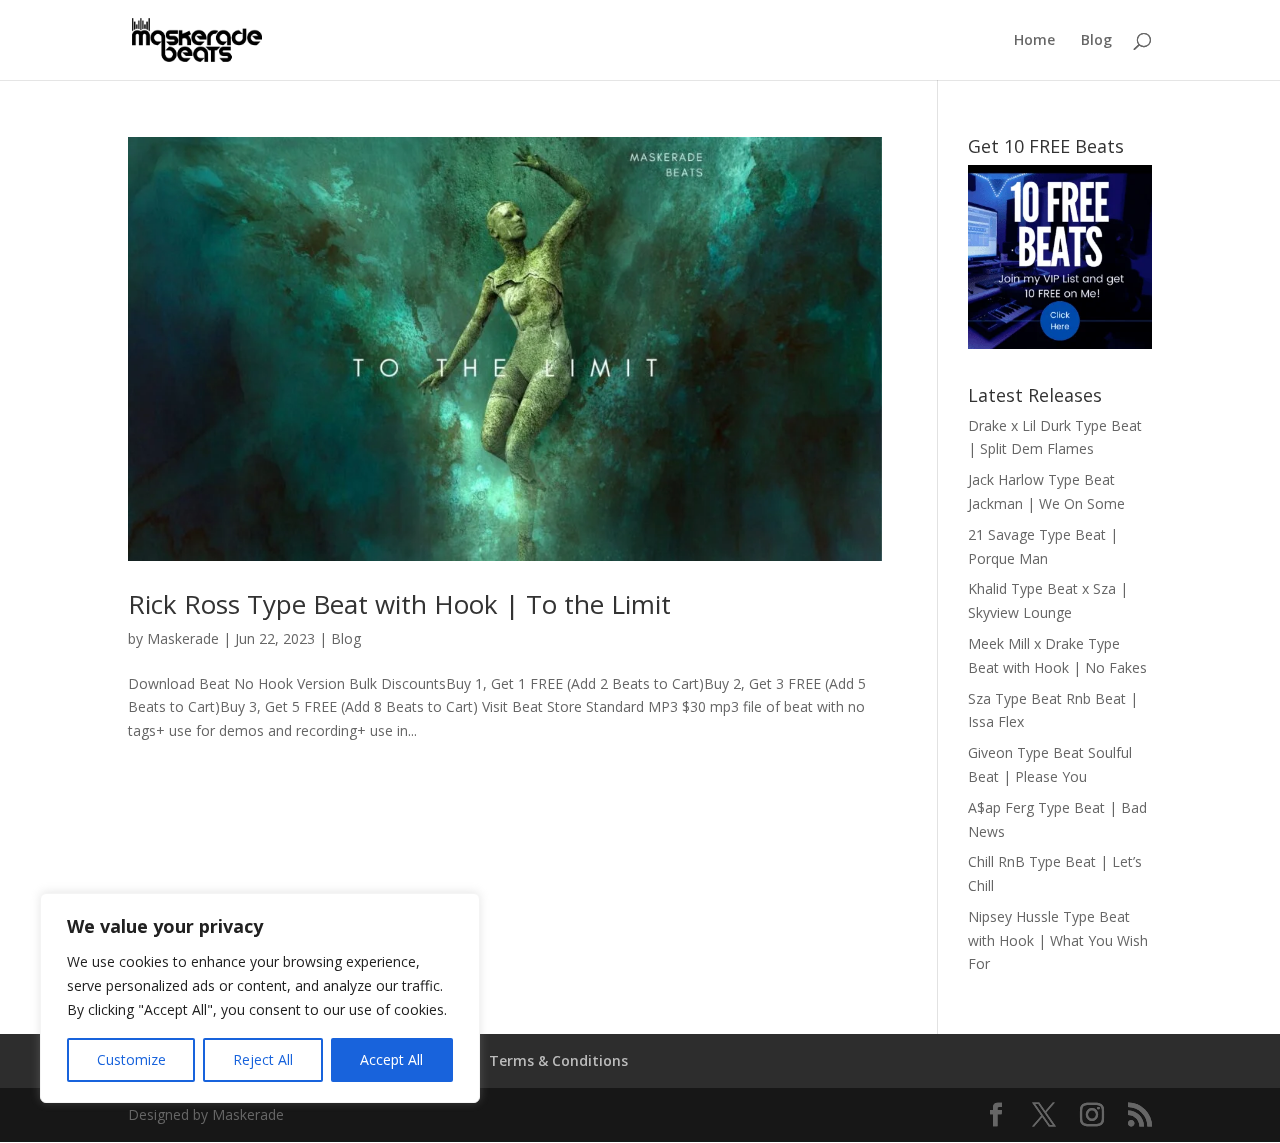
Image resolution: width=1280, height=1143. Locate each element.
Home (1034, 41)
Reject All (263, 1059)
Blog (1096, 41)
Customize (131, 1059)
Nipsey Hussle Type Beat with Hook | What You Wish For (1058, 940)
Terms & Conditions (558, 1060)
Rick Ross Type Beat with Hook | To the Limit (399, 604)
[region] (260, 998)
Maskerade (183, 638)
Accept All (391, 1059)
